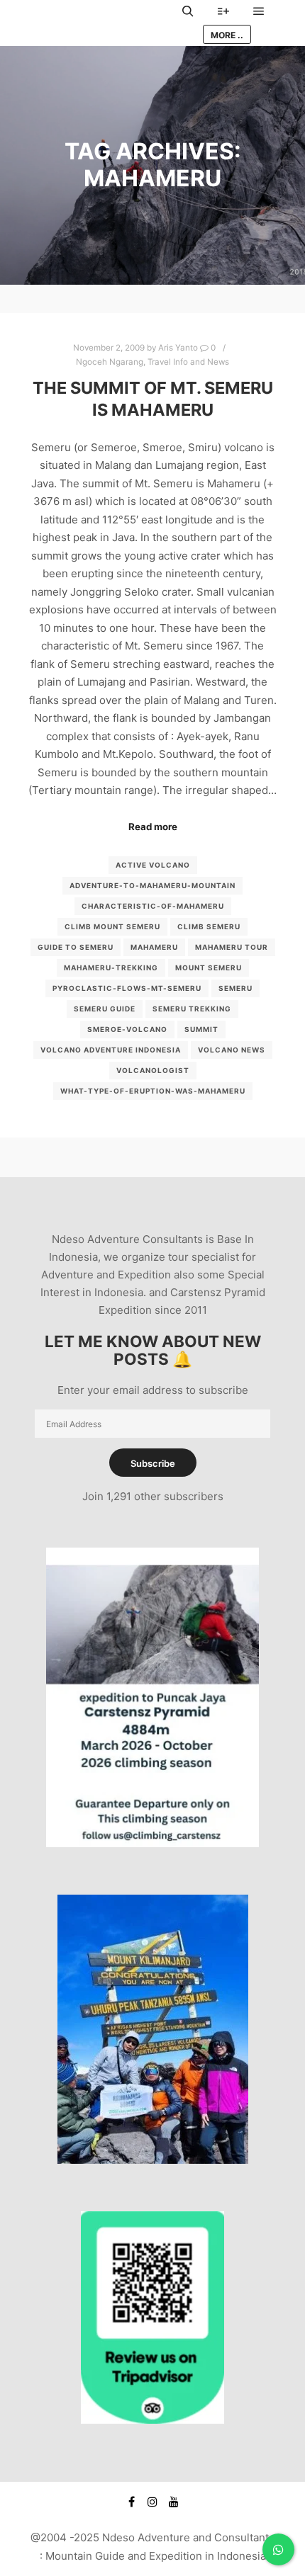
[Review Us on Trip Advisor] (152, 2420)
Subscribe (153, 1463)
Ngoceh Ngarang (110, 362)
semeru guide (105, 1009)
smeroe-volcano (127, 1029)
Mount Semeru (209, 968)
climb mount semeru (112, 926)
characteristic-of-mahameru (153, 906)
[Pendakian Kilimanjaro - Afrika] (153, 2160)
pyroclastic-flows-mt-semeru (127, 988)
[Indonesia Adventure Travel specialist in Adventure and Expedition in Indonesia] (99, 23)
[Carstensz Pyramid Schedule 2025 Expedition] (152, 1843)
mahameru (154, 947)
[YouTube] (174, 2502)
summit (201, 1029)
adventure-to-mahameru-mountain (152, 885)
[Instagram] (152, 2502)
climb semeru (209, 926)
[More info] (223, 11)
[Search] (188, 11)
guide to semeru (76, 947)
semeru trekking (192, 1009)
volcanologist (153, 1070)
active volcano (153, 865)
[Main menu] (259, 11)
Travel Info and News (188, 362)
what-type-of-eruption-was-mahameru (153, 1091)
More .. (227, 35)
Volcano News (232, 1050)
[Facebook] (131, 2502)
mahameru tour (232, 947)
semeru (235, 988)
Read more (153, 827)
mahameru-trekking (111, 968)
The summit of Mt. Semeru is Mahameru (153, 399)
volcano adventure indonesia (111, 1050)
